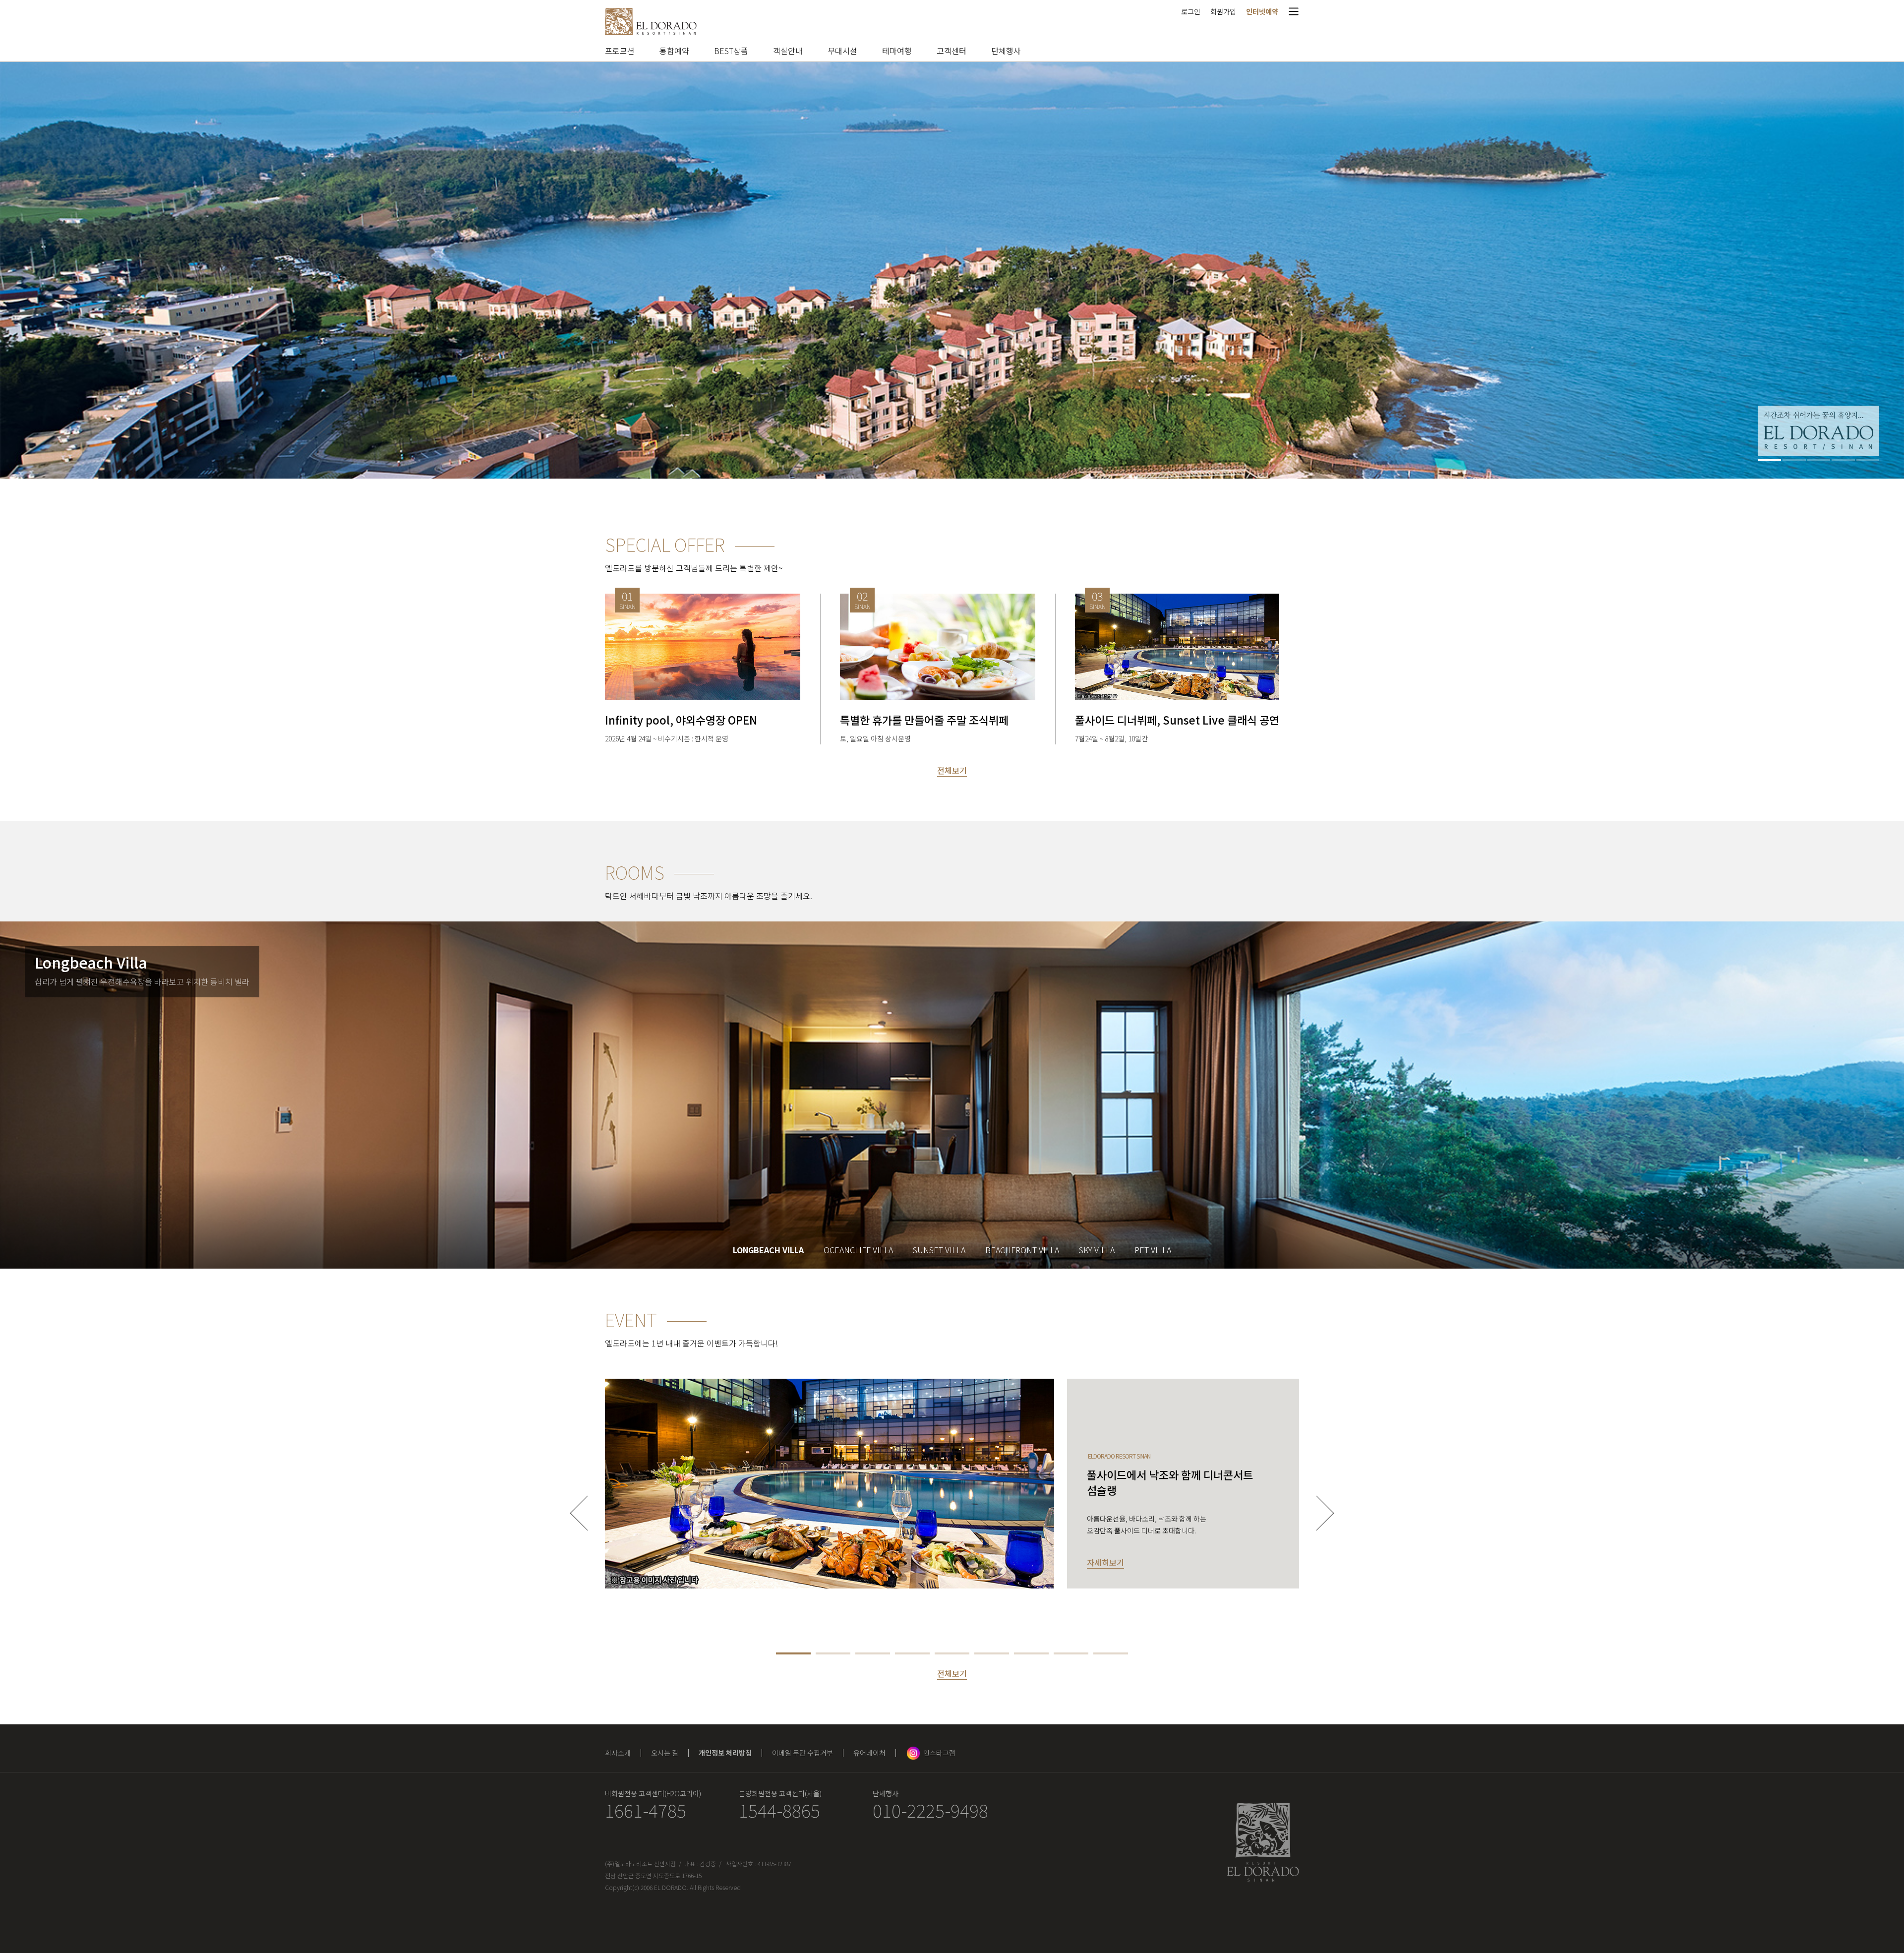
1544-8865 (779, 1810)
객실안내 (788, 51)
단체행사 (1006, 51)
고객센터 (952, 51)
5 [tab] (1868, 460)
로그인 (1191, 11)
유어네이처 (869, 1753)
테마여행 (897, 51)
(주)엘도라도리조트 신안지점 (640, 1863)
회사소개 (618, 1753)
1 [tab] (1770, 460)
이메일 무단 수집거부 (803, 1753)
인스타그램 (939, 1753)
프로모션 (620, 51)
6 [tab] (992, 1653)
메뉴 (1294, 11)
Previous (588, 1513)
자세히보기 (1105, 1562)
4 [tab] (1843, 460)
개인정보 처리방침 (725, 1753)
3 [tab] (1819, 460)
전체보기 (952, 770)
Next (1317, 1513)
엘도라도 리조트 (651, 22)
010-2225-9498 (930, 1810)
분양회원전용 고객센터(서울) (780, 1793)
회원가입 (1223, 11)
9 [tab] (1111, 1653)
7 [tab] (1031, 1653)
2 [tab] (1794, 460)
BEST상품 (731, 51)
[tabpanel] (952, 270)
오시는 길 (665, 1753)
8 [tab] (1071, 1653)
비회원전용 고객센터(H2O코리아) (653, 1793)
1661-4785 (646, 1810)
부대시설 (842, 51)
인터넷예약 (1262, 11)
